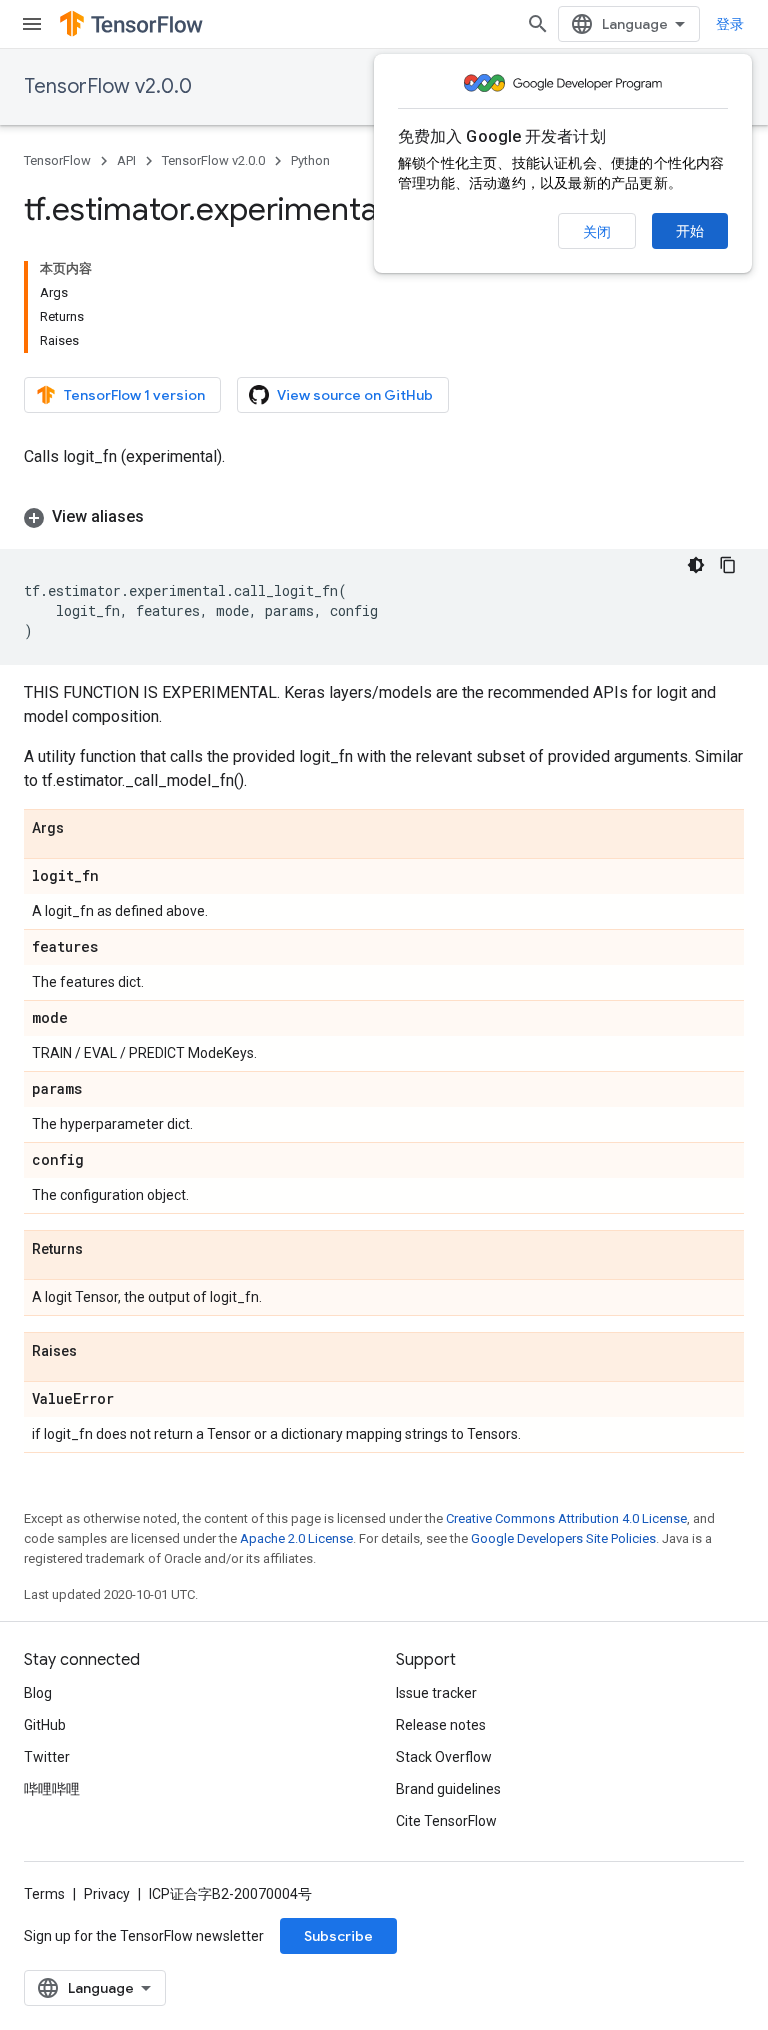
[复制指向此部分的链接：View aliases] (164, 517)
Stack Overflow (444, 1757)
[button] (384, 517)
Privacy (107, 1894)
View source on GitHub (355, 395)
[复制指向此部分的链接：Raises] (97, 1352)
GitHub (45, 1725)
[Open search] (538, 24)
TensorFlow (57, 160)
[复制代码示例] (728, 565)
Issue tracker (436, 1693)
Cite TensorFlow (446, 1821)
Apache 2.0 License (296, 1538)
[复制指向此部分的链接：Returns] (103, 1250)
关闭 (597, 232)
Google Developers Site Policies (563, 1538)
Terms (44, 1894)
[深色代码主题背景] (696, 565)
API (126, 160)
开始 (690, 231)
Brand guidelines (448, 1789)
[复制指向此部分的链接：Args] (84, 829)
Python (310, 160)
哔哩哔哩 (52, 1789)
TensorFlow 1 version (134, 395)
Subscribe (338, 1936)
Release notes (441, 1725)
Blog (38, 1693)
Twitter (47, 1757)
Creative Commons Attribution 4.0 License (566, 1518)
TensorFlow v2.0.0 (108, 86)
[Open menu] (32, 24)
